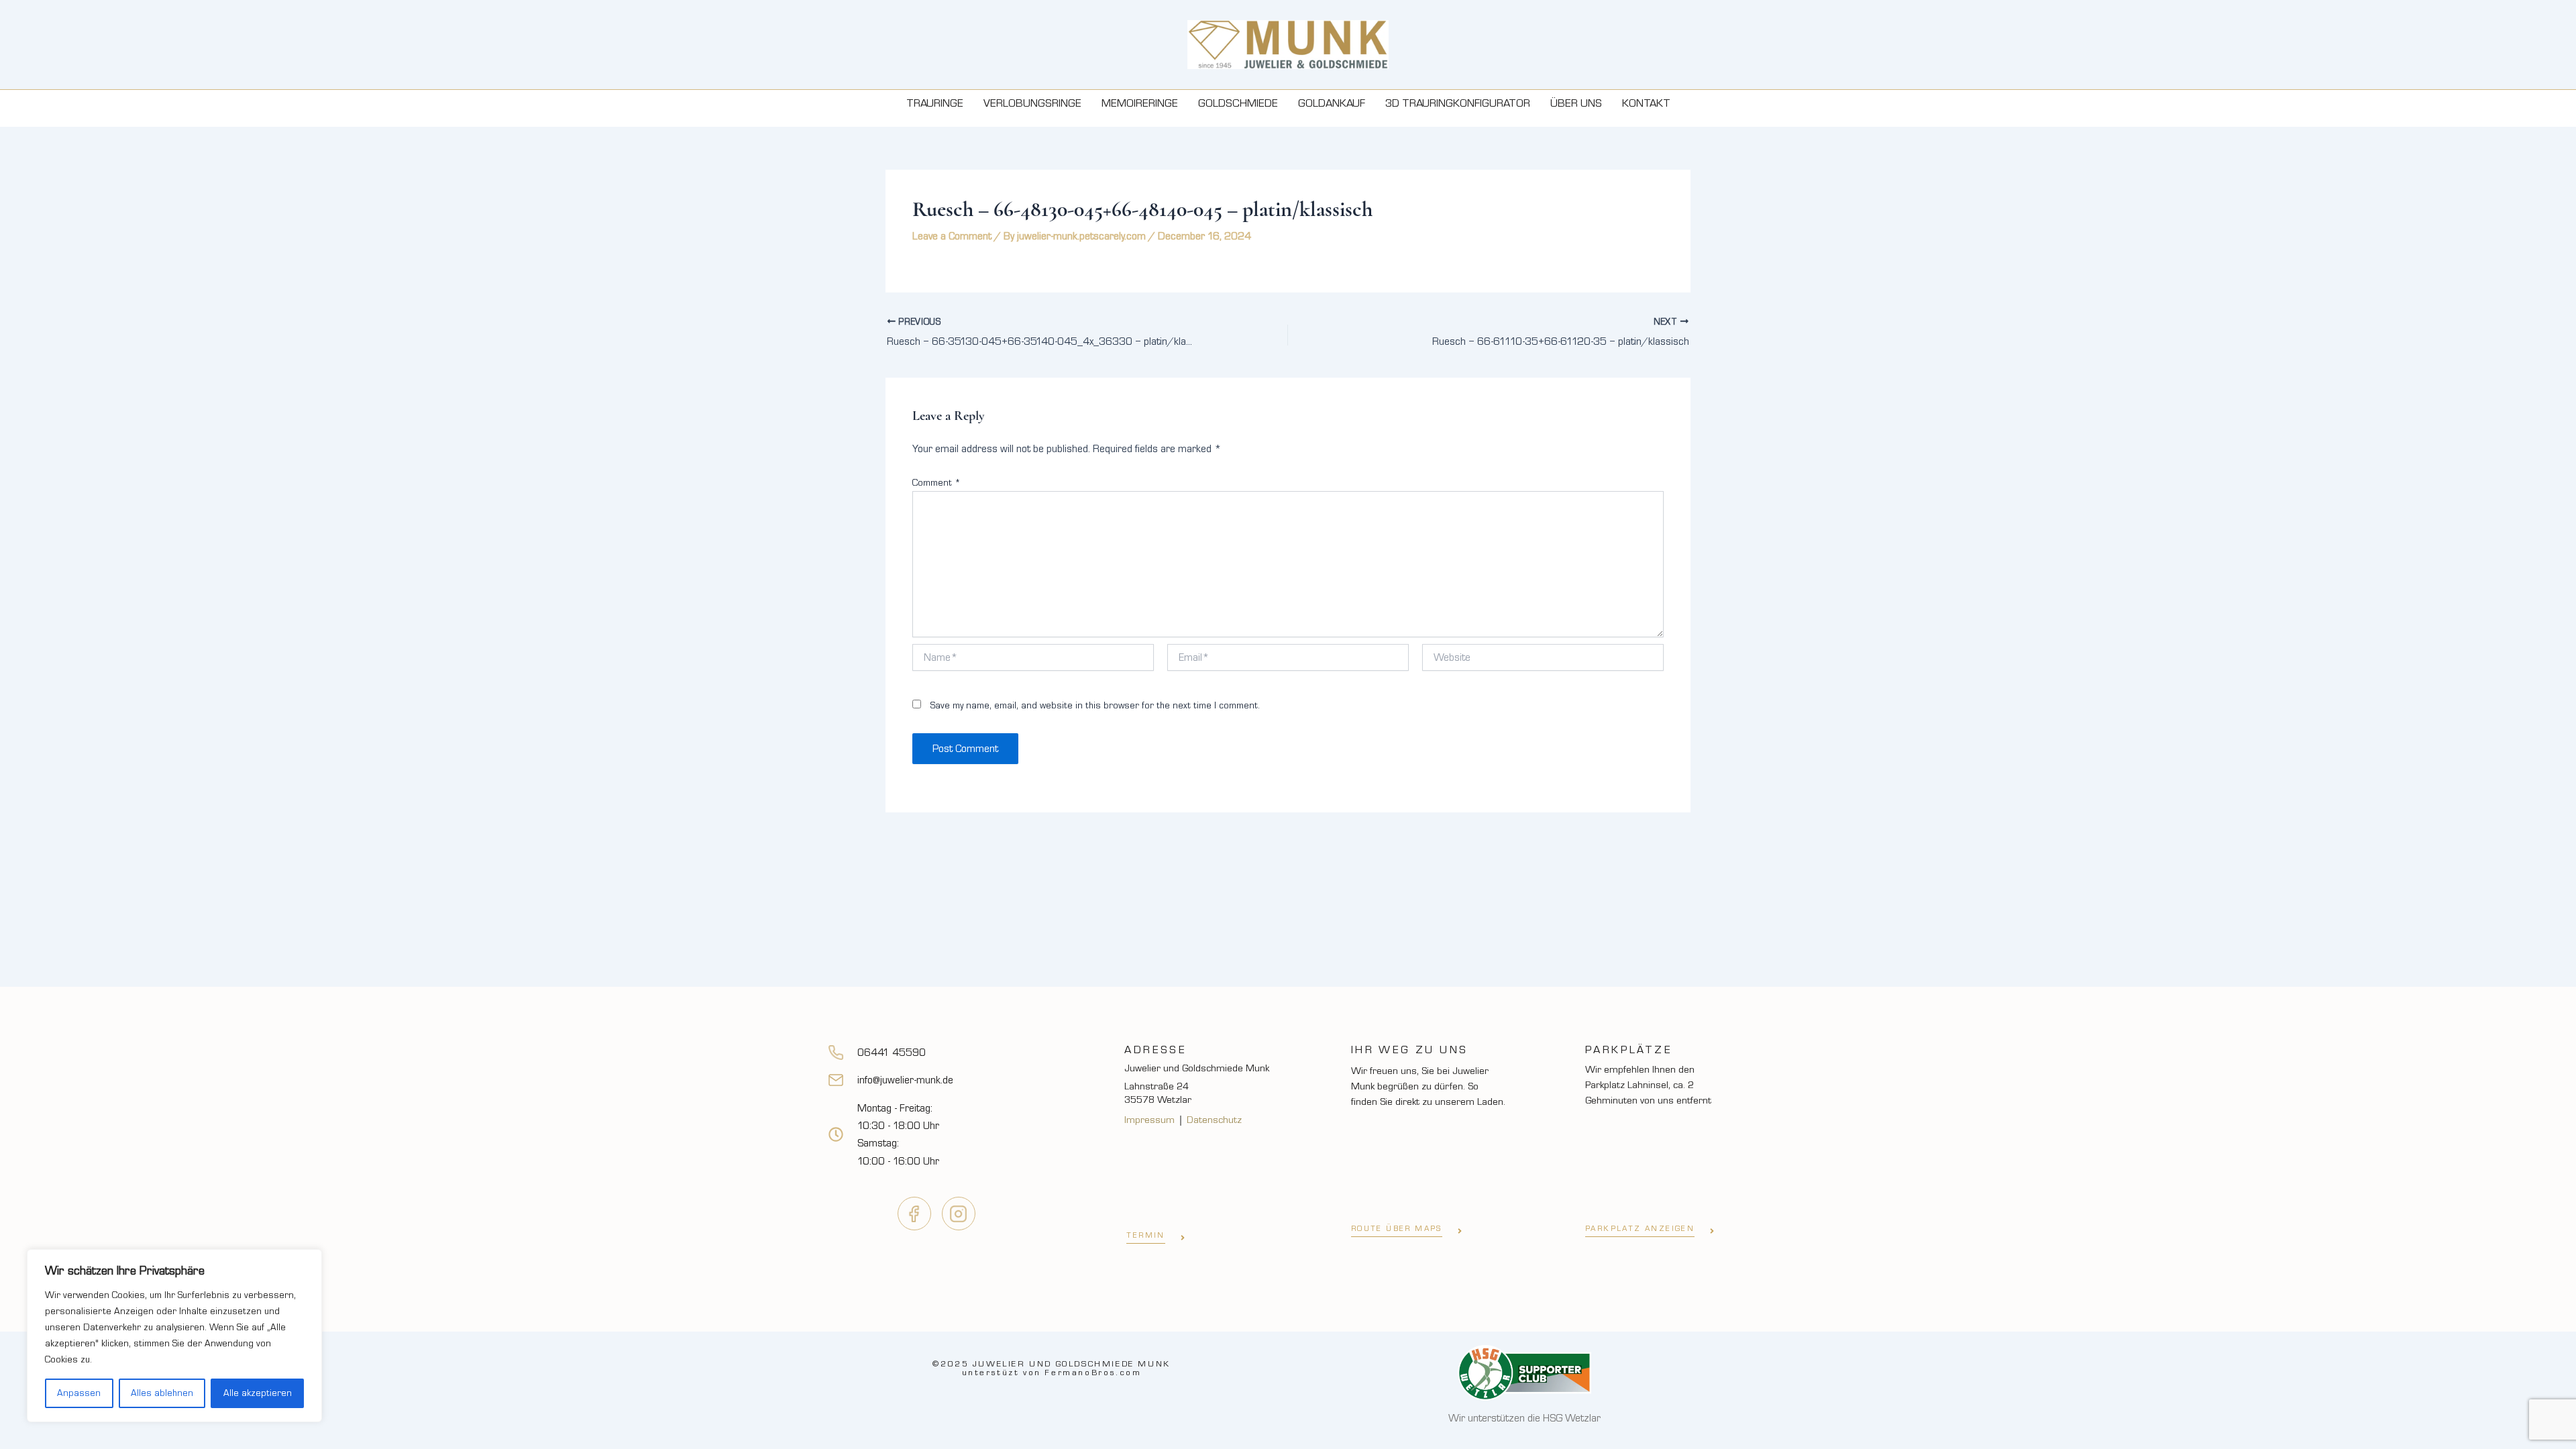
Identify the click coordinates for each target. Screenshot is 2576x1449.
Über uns (1576, 103)
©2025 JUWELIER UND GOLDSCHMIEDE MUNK (1052, 1368)
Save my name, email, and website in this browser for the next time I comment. (1095, 706)
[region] (174, 1336)
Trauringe (935, 103)
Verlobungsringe (1032, 103)
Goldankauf (1332, 103)
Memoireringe (1140, 103)
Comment (936, 483)
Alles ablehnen (162, 1393)
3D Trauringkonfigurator (1458, 103)
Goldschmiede (1238, 103)
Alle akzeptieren (258, 1393)
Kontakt (1646, 103)
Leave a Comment (952, 236)
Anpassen (79, 1393)
